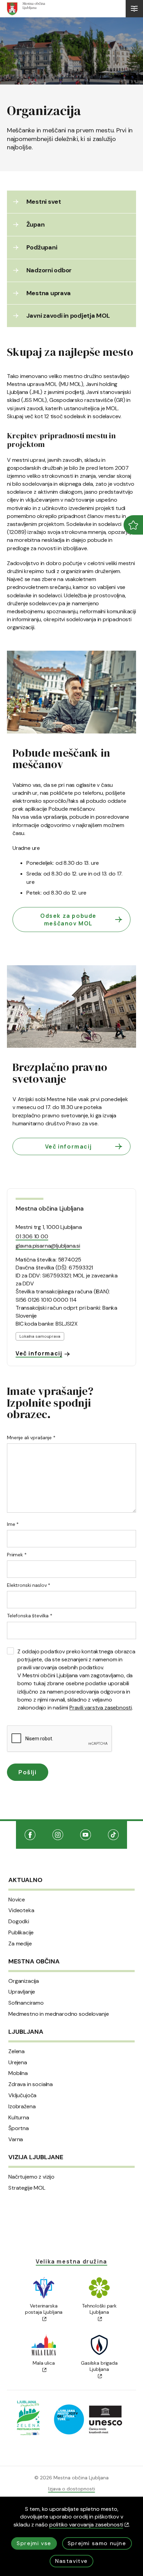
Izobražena (22, 2107)
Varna (16, 2139)
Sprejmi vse (34, 2543)
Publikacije (21, 1933)
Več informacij (68, 1146)
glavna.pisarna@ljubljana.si (48, 1246)
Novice (17, 1900)
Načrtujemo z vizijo (31, 2177)
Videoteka (21, 1910)
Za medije (20, 1944)
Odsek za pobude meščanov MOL (68, 920)
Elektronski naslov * (29, 1585)
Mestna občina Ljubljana (49, 1208)
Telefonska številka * (30, 1616)
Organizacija (24, 1981)
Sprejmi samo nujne (97, 2543)
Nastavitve (71, 2561)
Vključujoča (22, 2095)
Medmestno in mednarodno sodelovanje (58, 2014)
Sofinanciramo (26, 2003)
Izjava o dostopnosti (72, 2489)
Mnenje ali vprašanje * (31, 1438)
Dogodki (19, 1922)
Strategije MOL (27, 2188)
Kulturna (19, 2118)
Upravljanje (22, 1992)
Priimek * (17, 1555)
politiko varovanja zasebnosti (86, 2525)
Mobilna (18, 2073)
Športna (19, 2128)
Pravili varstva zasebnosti (101, 1708)
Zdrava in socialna (31, 2084)
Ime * (13, 1524)
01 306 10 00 (32, 1236)
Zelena (16, 2051)
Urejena (18, 2063)
